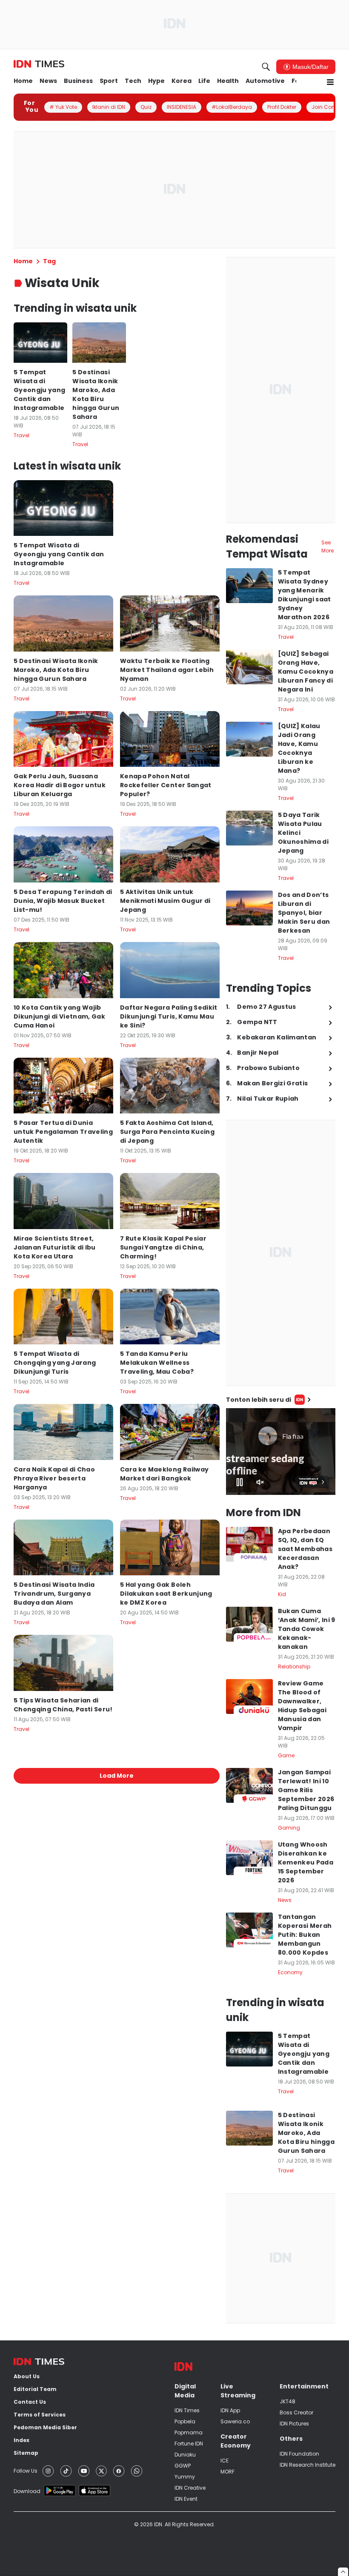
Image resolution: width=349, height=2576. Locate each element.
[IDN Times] (39, 64)
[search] (266, 67)
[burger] (330, 82)
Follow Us (26, 2471)
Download (27, 2491)
